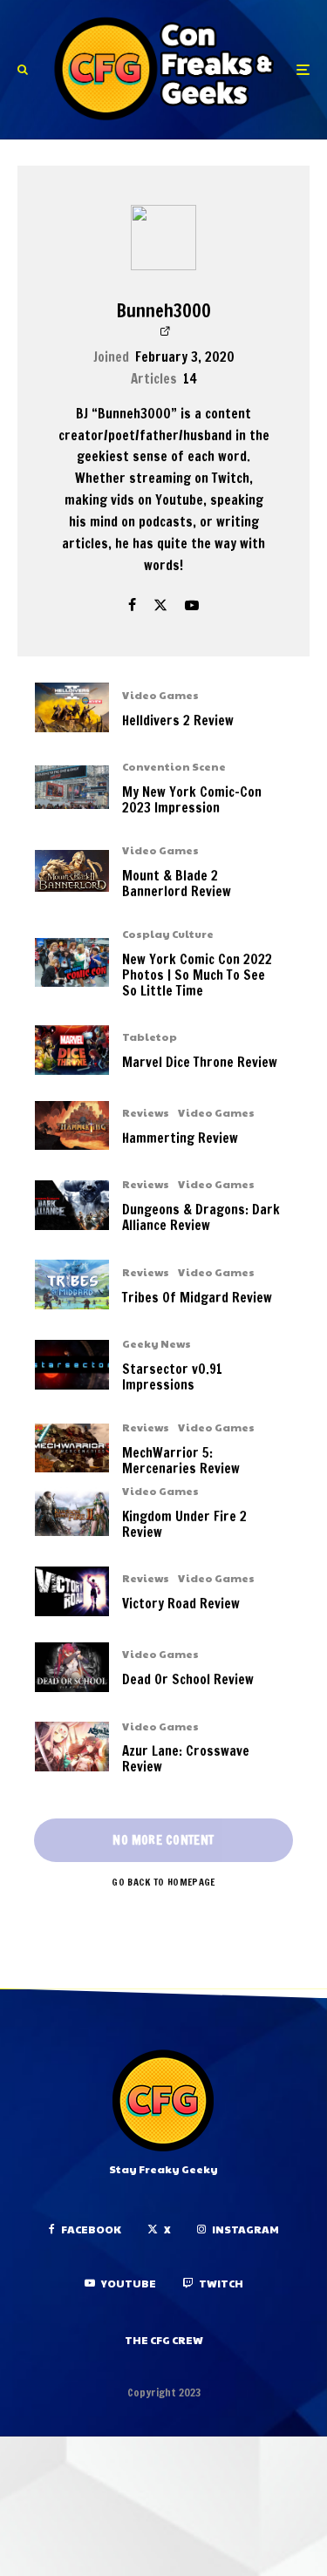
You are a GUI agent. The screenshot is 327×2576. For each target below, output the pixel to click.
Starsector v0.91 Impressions (172, 1377)
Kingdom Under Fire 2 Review (184, 1525)
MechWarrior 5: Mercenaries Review (181, 1461)
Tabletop (150, 1037)
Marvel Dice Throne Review (200, 1063)
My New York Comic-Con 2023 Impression (192, 800)
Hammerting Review (180, 1138)
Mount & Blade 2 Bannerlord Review (177, 884)
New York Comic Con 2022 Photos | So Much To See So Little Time (197, 975)
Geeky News (157, 1343)
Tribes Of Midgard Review (197, 1298)
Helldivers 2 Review (178, 721)
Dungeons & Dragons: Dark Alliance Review (201, 1218)
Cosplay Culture (168, 934)
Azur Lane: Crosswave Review (186, 1759)
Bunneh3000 (164, 311)
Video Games (160, 695)
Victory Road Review (181, 1604)
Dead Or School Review (188, 1680)
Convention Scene (174, 766)
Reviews (146, 1112)
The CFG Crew (164, 2340)
